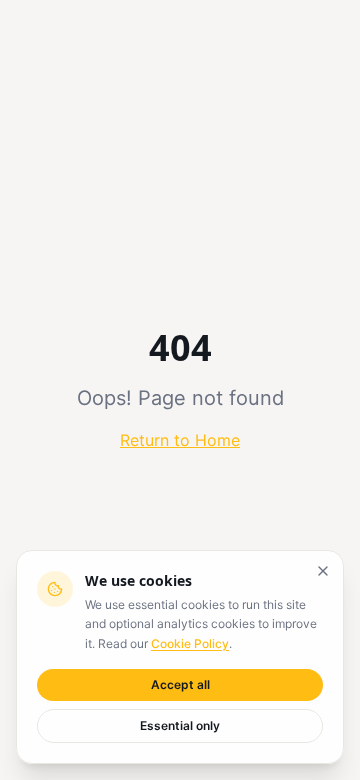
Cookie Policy (190, 643)
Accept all (180, 684)
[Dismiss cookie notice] (323, 571)
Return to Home (180, 440)
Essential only (180, 725)
